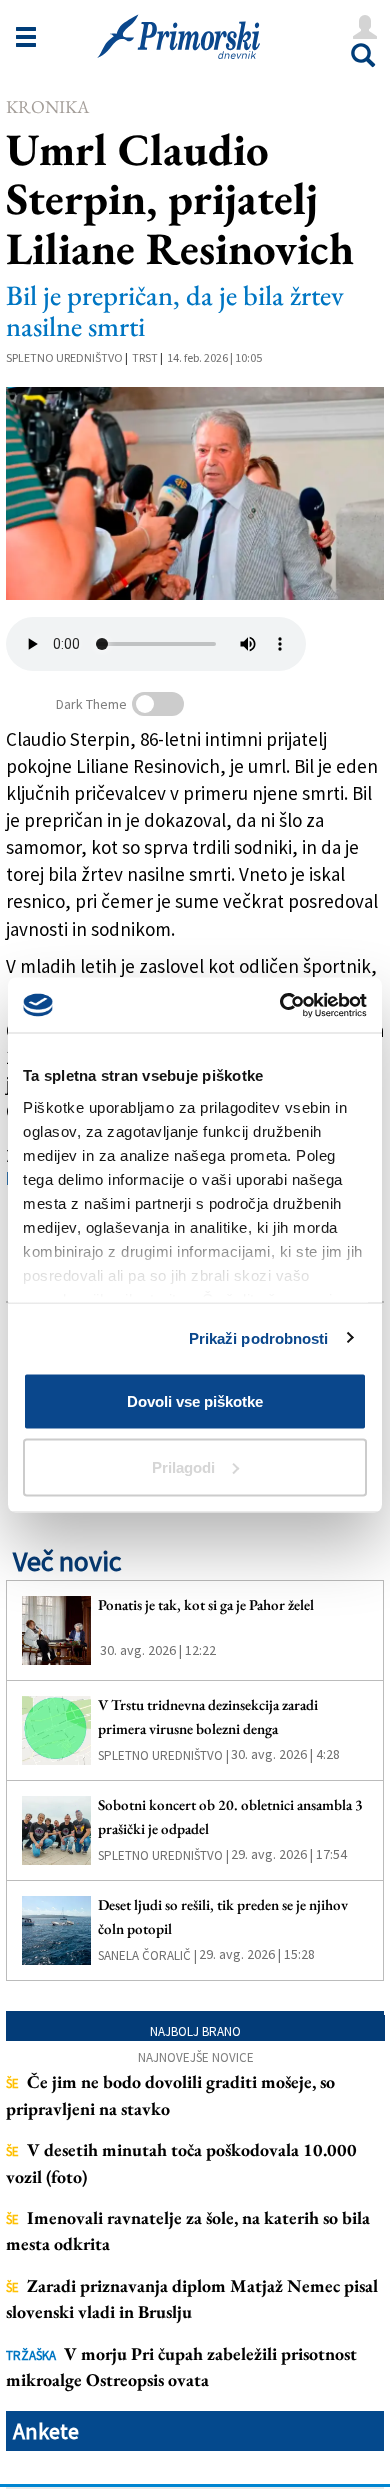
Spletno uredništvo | (163, 1755)
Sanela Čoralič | (147, 1955)
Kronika (47, 106)
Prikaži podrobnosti (259, 1337)
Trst (145, 357)
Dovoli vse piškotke (195, 1401)
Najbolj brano (195, 2031)
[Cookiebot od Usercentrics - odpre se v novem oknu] (280, 1005)
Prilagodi (183, 1466)
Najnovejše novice (196, 2057)
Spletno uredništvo (64, 357)
